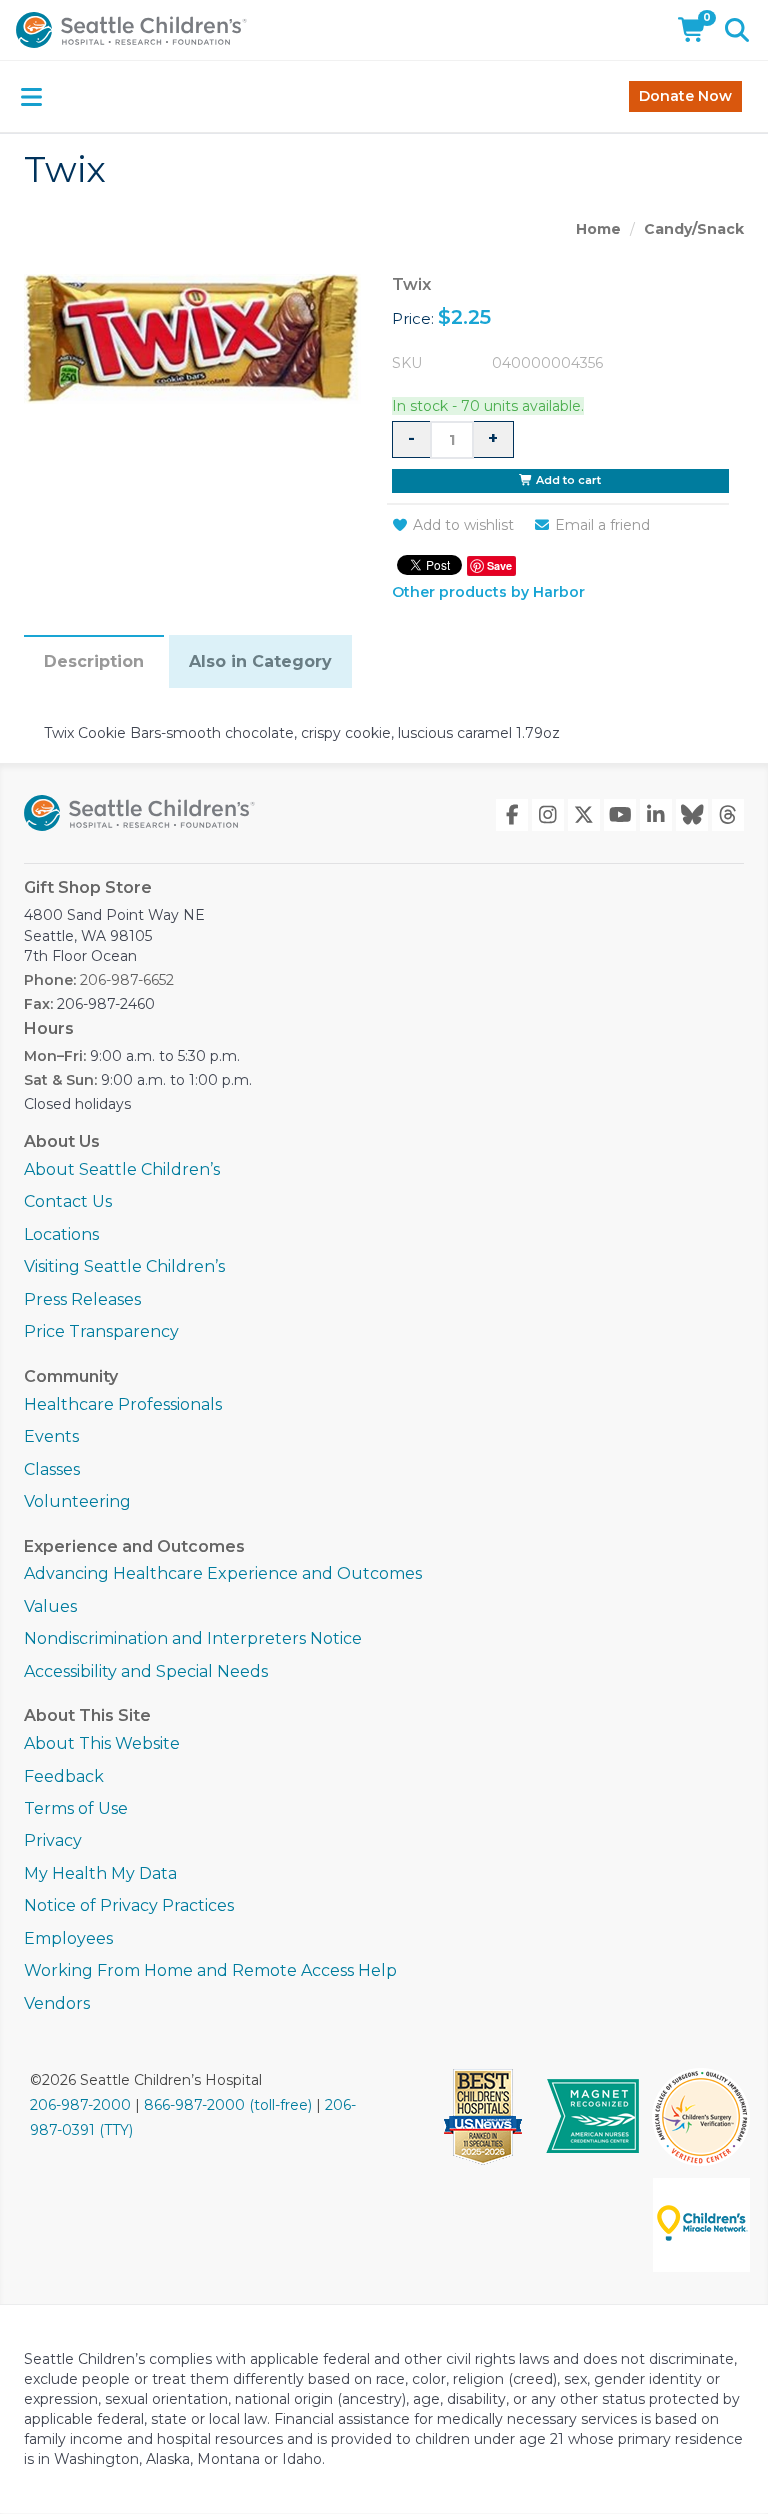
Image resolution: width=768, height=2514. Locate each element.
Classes (52, 1469)
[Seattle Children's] (140, 813)
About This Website (102, 1743)
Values (50, 1606)
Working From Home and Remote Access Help (210, 1970)
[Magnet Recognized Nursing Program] (593, 2117)
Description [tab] (94, 661)
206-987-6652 (127, 980)
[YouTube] (620, 815)
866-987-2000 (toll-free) (228, 2105)
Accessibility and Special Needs (146, 1671)
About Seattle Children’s (122, 1169)
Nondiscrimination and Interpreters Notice (193, 1638)
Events (51, 1436)
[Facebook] (512, 815)
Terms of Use (76, 1808)
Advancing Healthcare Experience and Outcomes (223, 1573)
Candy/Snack (694, 229)
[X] (584, 815)
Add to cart (567, 480)
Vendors (57, 2003)
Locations (61, 1234)
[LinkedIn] (656, 815)
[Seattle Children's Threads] (728, 815)
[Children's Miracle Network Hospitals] (701, 2225)
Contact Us (68, 1201)
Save (499, 565)
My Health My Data (100, 1873)
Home (598, 229)
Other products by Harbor (488, 592)
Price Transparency (101, 1331)
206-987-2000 (80, 2105)
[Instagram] (548, 815)
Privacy (53, 1840)
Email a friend (602, 525)
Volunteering (77, 1501)
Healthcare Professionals (123, 1404)
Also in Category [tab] (260, 661)
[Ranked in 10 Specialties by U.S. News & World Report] (489, 2117)
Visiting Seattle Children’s (124, 1266)
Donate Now (685, 96)
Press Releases (82, 1299)
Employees (68, 1938)
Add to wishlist (463, 525)
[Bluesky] (692, 815)
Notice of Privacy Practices (129, 1905)
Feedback (64, 1776)
